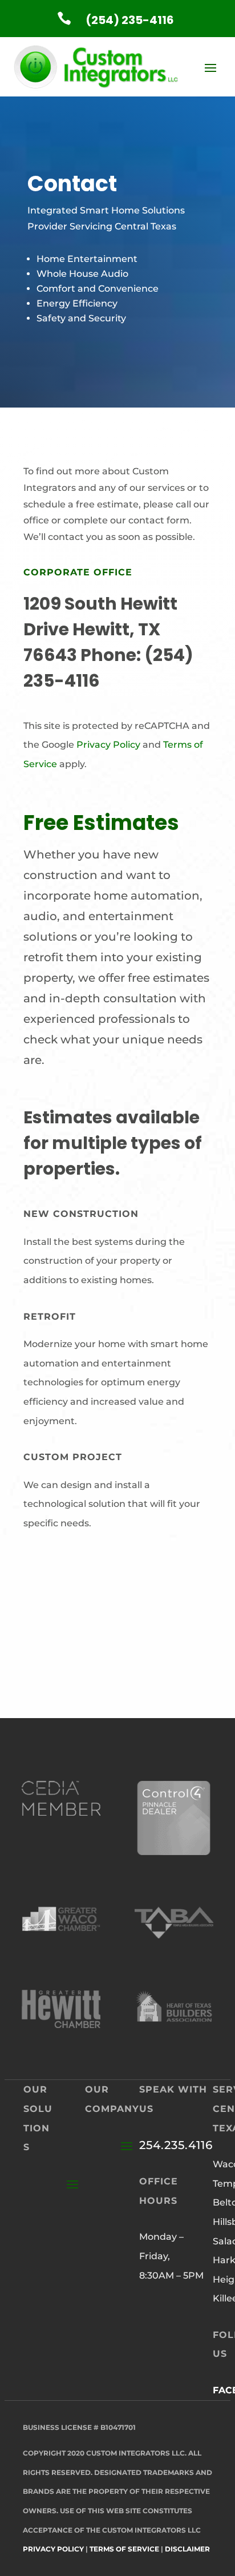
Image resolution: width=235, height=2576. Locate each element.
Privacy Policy (108, 745)
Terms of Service (124, 2549)
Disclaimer (187, 2549)
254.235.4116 (176, 2145)
